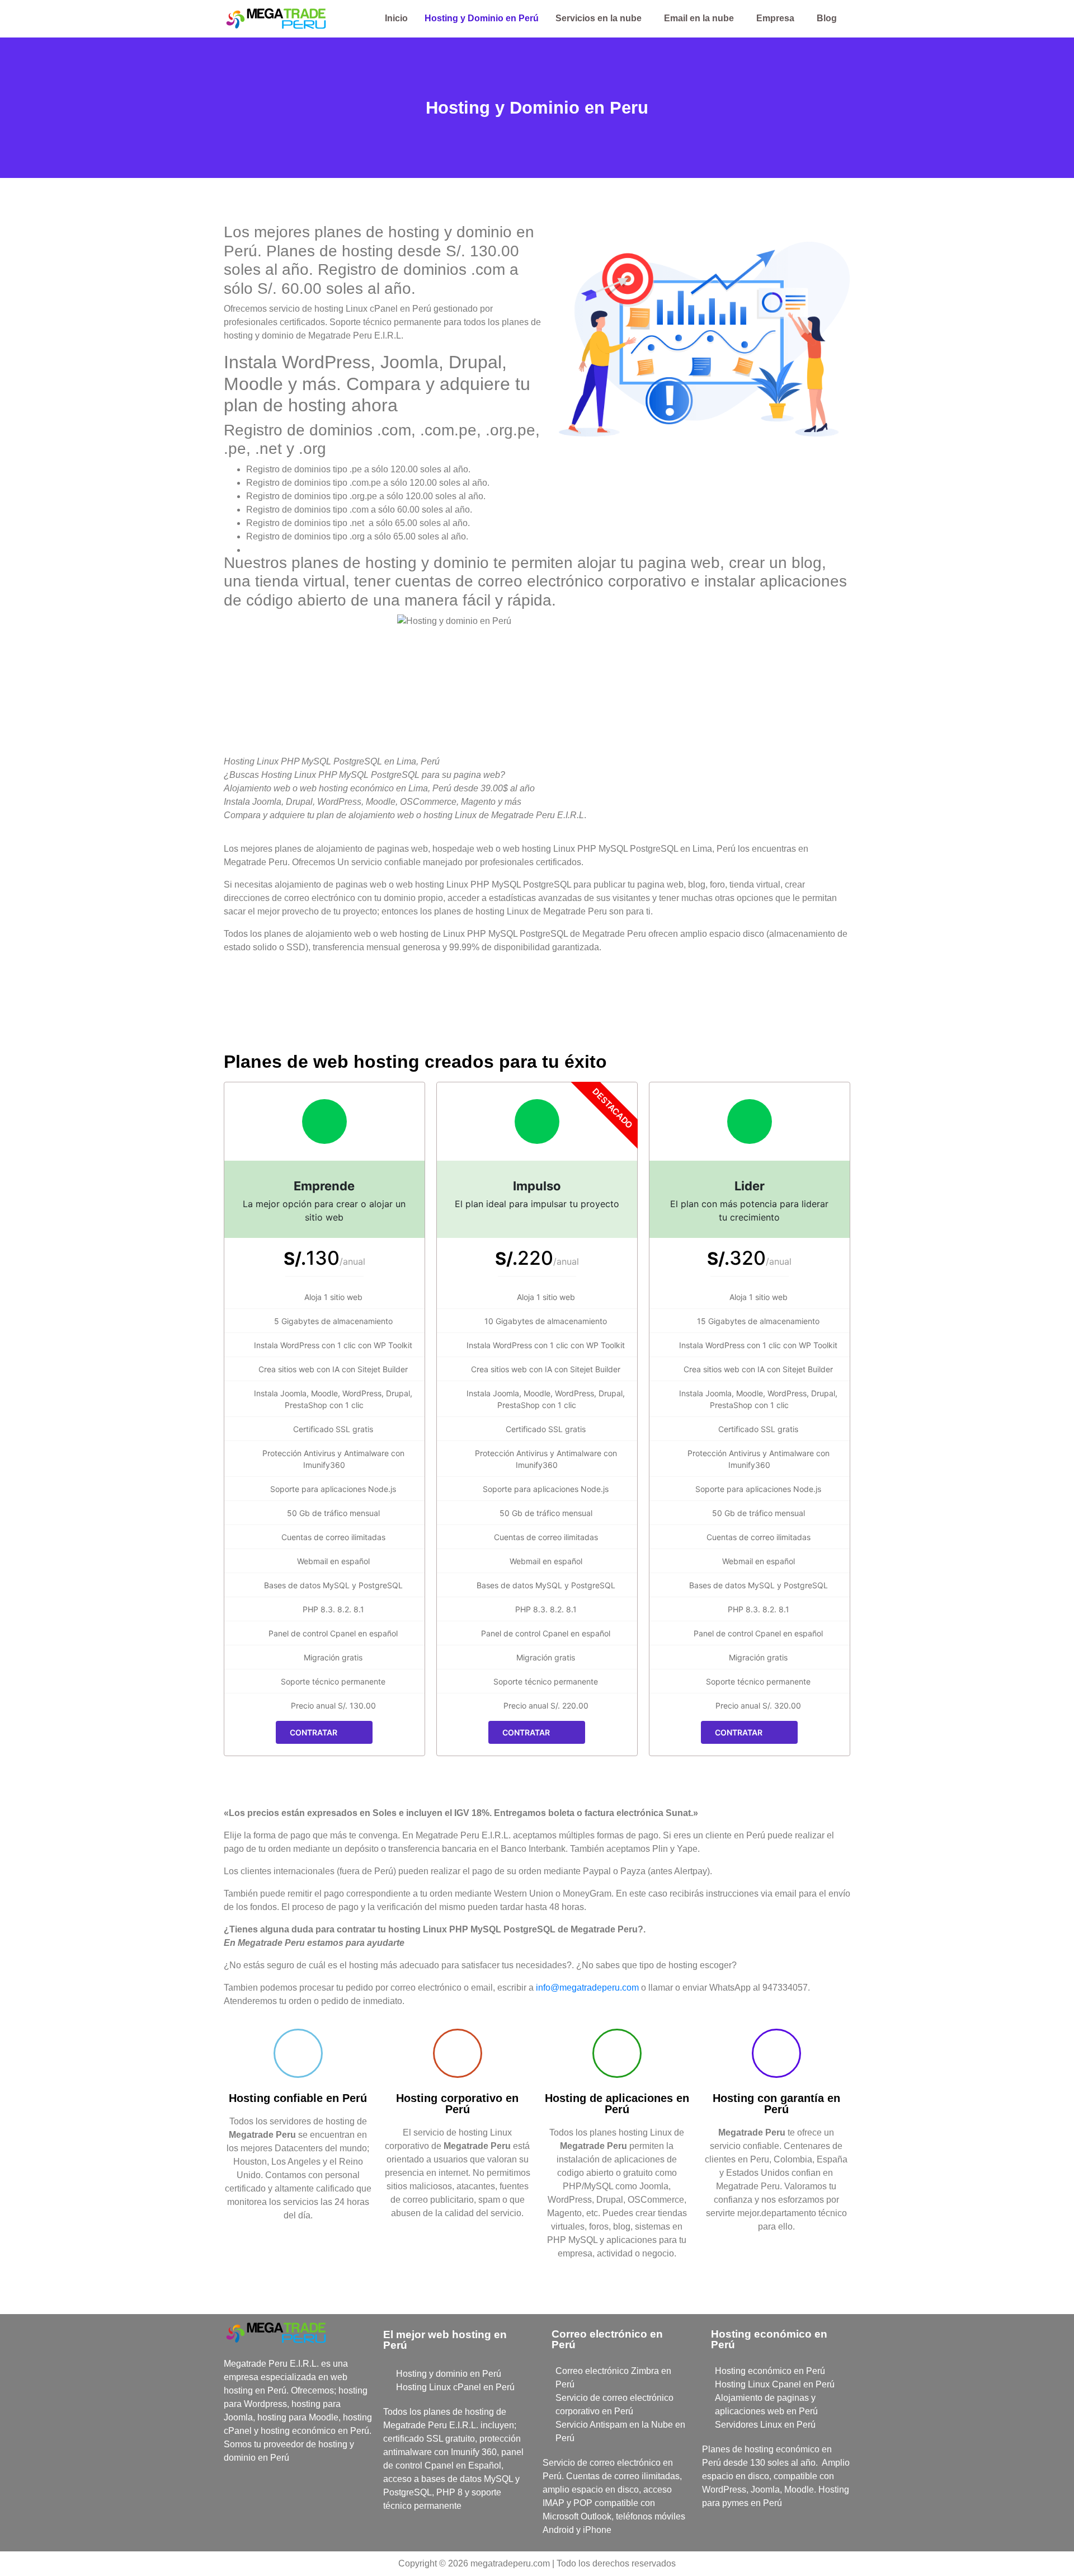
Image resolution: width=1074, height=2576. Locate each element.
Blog (827, 18)
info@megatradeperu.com (587, 1988)
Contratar (314, 1732)
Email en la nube (699, 18)
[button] (601, 18)
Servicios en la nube (599, 18)
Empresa (775, 18)
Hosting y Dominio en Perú (482, 18)
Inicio (396, 18)
